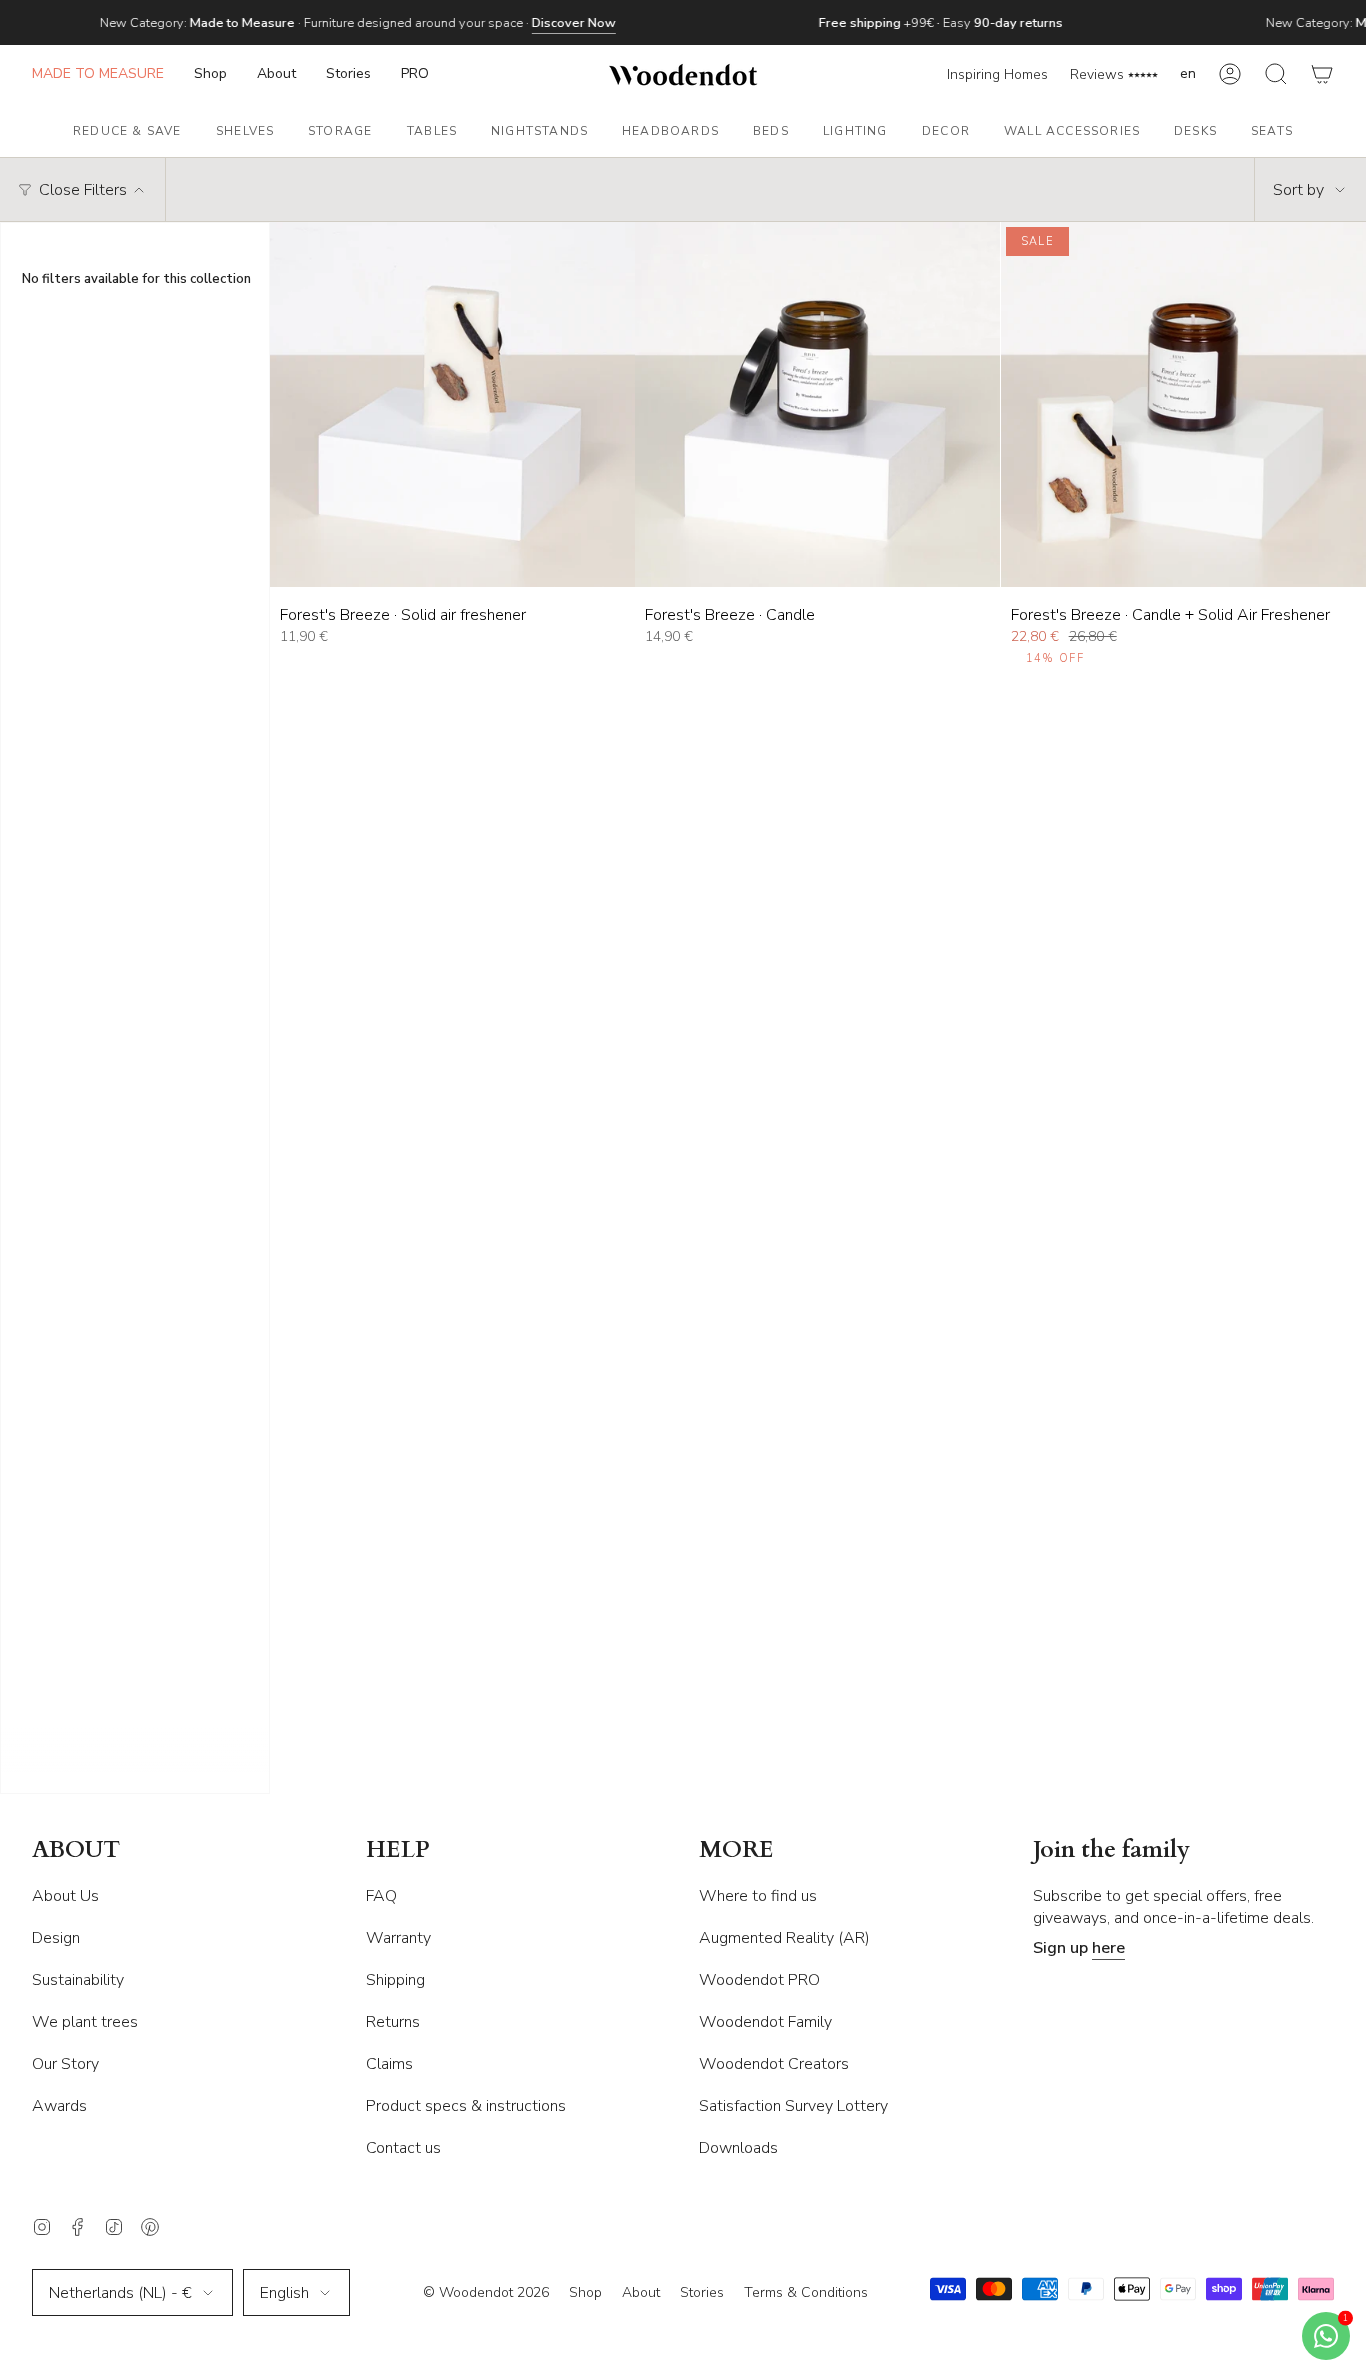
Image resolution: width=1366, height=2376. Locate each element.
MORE (736, 1850)
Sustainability (78, 1980)
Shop (585, 2292)
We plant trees (85, 2022)
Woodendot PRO (759, 1980)
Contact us (403, 2148)
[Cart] (1322, 74)
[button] (210, 74)
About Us (65, 1896)
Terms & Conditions (806, 2292)
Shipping (395, 1980)
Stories (702, 2292)
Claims (389, 2064)
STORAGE (340, 131)
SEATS (1272, 131)
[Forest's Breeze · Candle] (817, 404)
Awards (59, 2106)
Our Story (65, 2064)
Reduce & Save (127, 131)
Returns (393, 2022)
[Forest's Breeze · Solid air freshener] (452, 404)
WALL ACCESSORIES (1072, 131)
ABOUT (76, 1850)
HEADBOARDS (670, 131)
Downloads (738, 2148)
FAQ (381, 1896)
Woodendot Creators (774, 2064)
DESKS (1195, 131)
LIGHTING (855, 131)
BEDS (771, 131)
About (641, 2292)
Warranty (398, 1938)
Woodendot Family (765, 2022)
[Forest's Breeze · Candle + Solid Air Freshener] (1183, 404)
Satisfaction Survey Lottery (793, 2106)
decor (946, 131)
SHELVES (245, 131)
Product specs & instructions (466, 2106)
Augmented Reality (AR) (784, 1938)
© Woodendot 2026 (486, 2292)
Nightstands (539, 131)
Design (56, 1938)
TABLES (432, 131)
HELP (398, 1850)
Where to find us (758, 1896)
